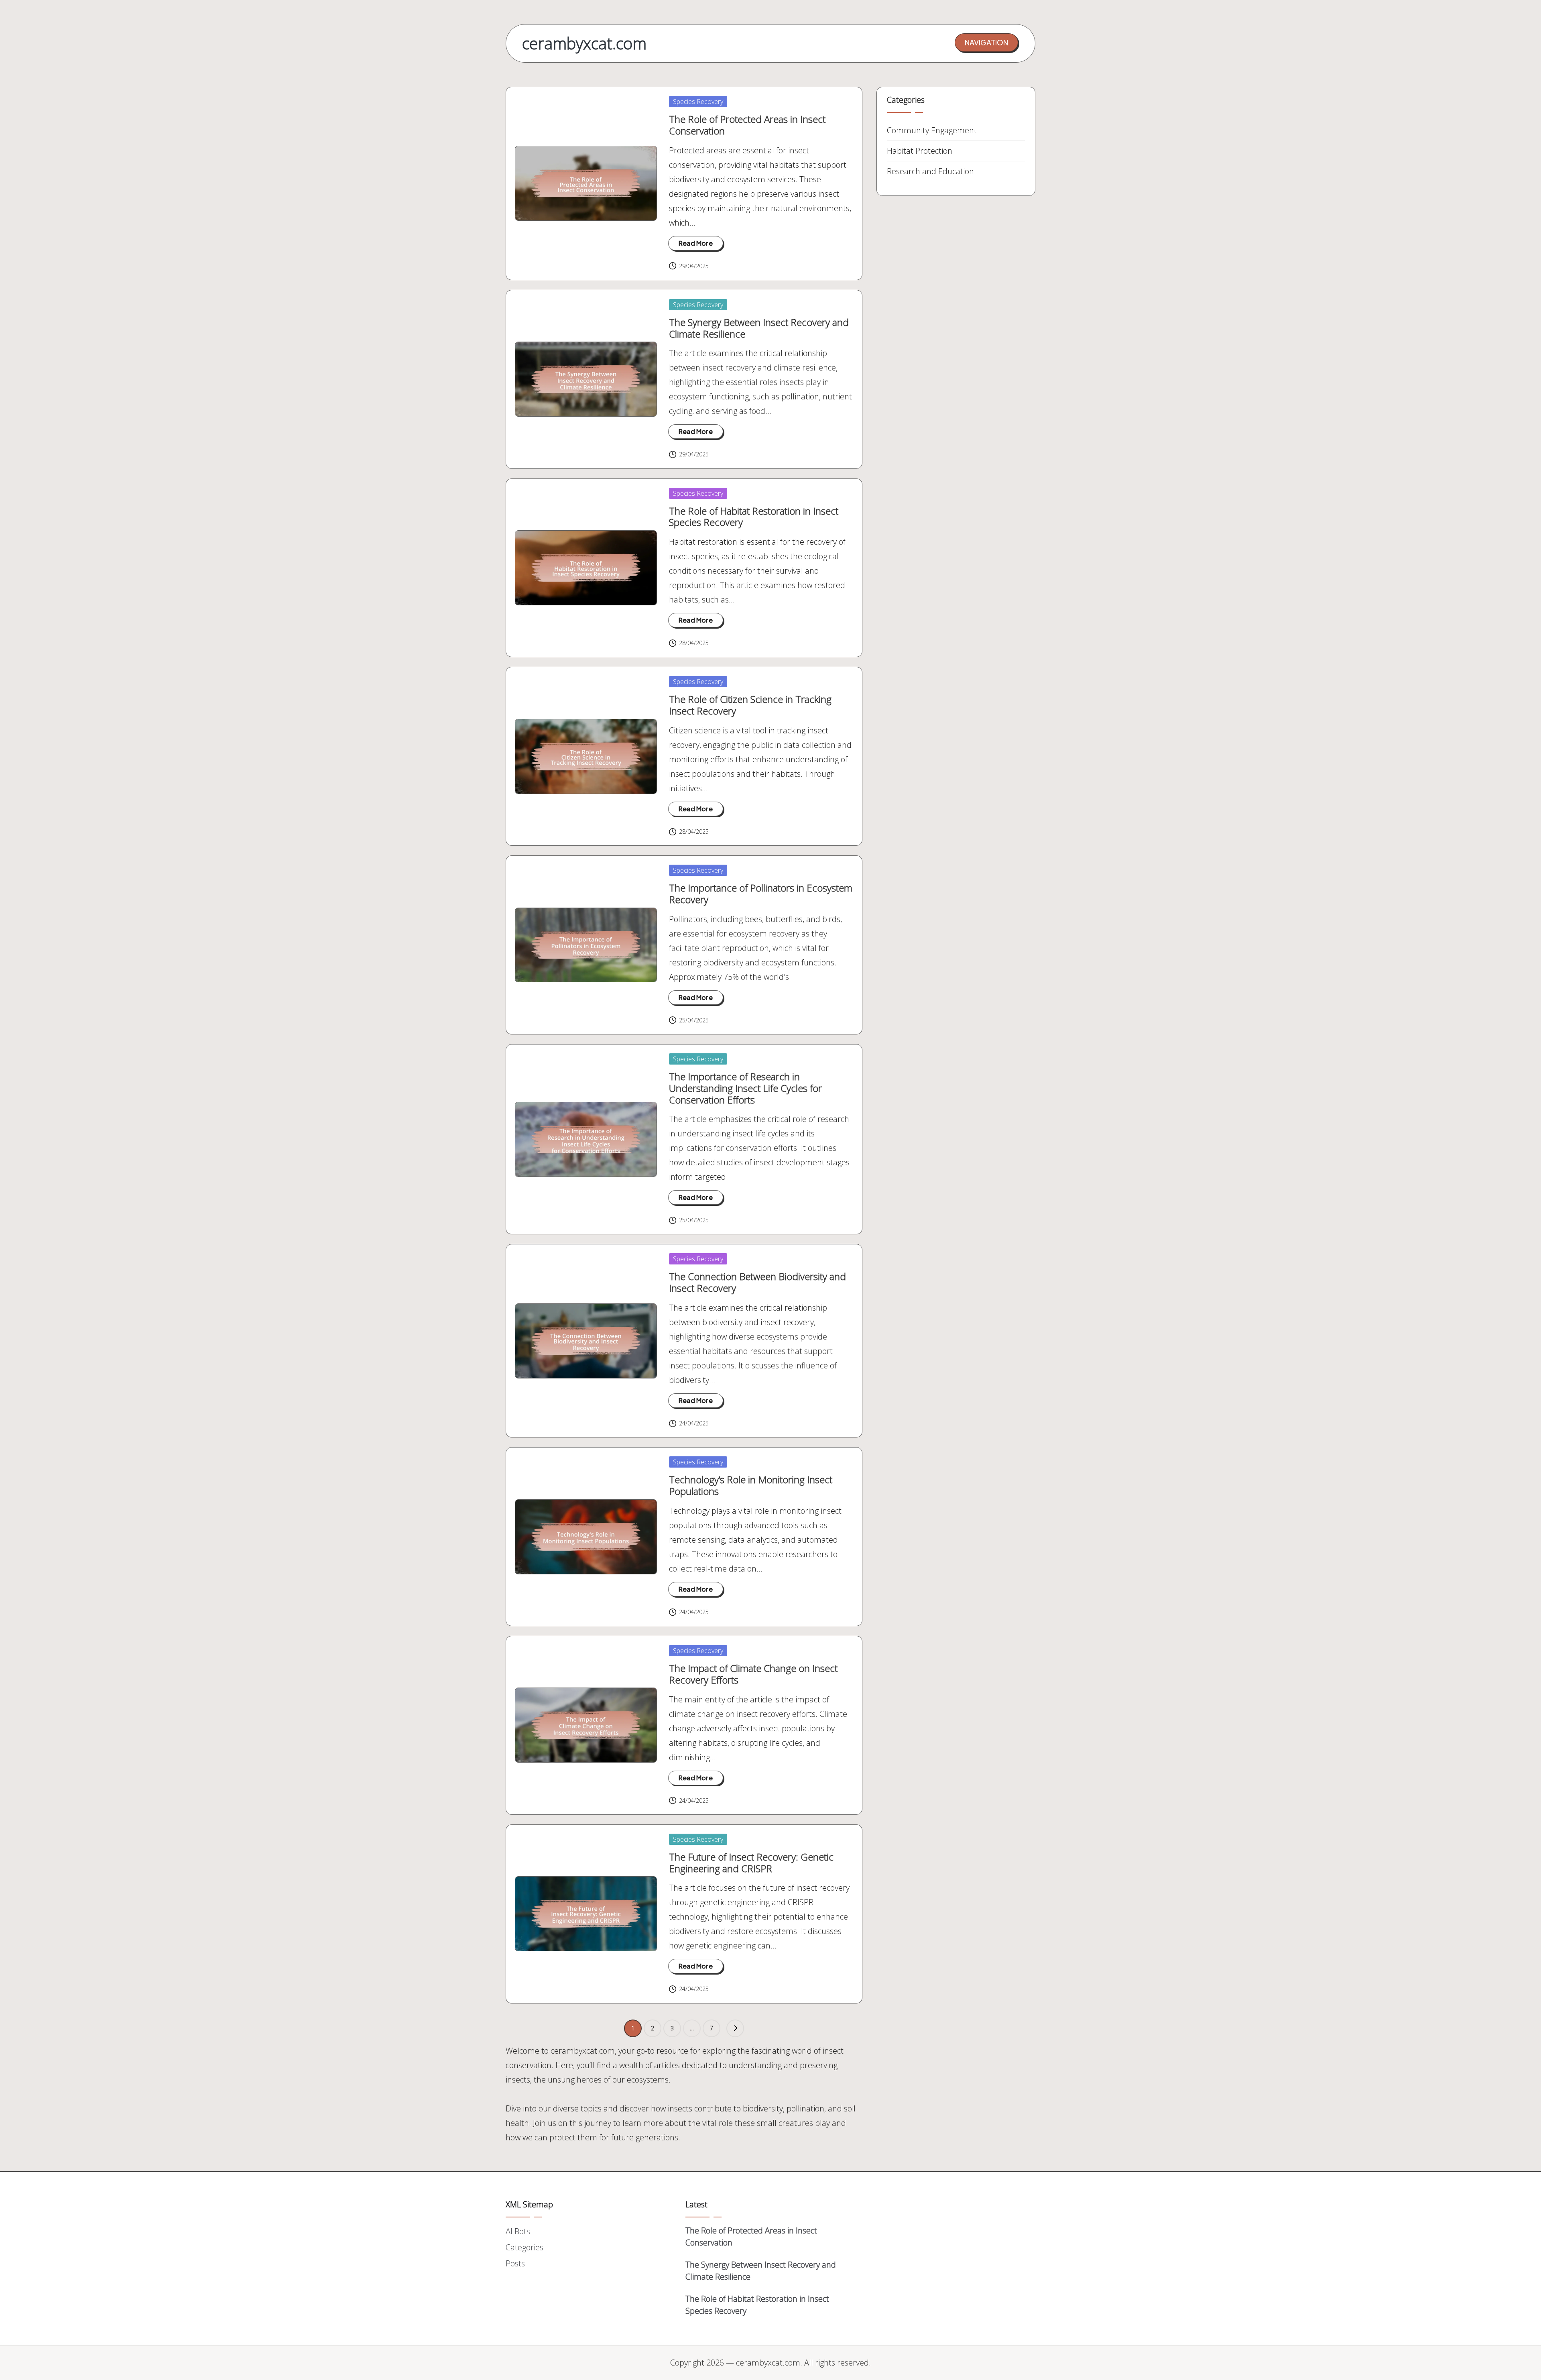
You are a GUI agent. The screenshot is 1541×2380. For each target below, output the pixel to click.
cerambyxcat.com (584, 43)
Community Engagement (932, 130)
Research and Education (930, 171)
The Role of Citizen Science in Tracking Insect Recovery (750, 705)
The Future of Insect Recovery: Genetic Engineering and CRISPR (751, 1863)
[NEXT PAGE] (735, 2028)
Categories (525, 2247)
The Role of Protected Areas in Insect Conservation (747, 125)
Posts (515, 2263)
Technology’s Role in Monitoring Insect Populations (751, 1485)
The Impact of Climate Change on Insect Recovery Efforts (753, 1674)
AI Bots (518, 2231)
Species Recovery (698, 102)
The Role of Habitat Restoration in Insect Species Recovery (754, 517)
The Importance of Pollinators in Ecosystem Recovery (761, 894)
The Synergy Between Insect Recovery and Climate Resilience (759, 328)
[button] (986, 43)
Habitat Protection (920, 151)
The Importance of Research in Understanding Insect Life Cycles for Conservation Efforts (745, 1088)
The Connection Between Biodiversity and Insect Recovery (757, 1282)
